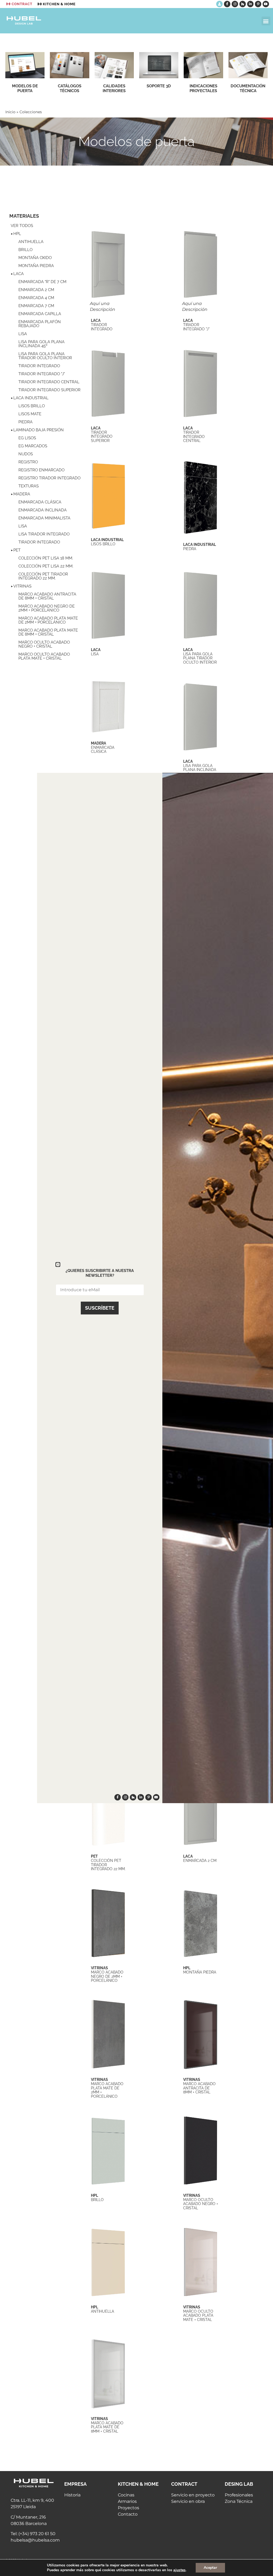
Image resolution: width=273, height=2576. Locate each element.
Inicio (10, 112)
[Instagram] (235, 4)
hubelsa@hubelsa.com (35, 2540)
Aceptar (210, 2568)
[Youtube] (266, 4)
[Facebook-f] (227, 4)
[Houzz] (243, 4)
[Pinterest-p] (258, 4)
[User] (219, 4)
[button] (266, 21)
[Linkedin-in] (250, 4)
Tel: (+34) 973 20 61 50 (33, 2534)
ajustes (179, 2570)
